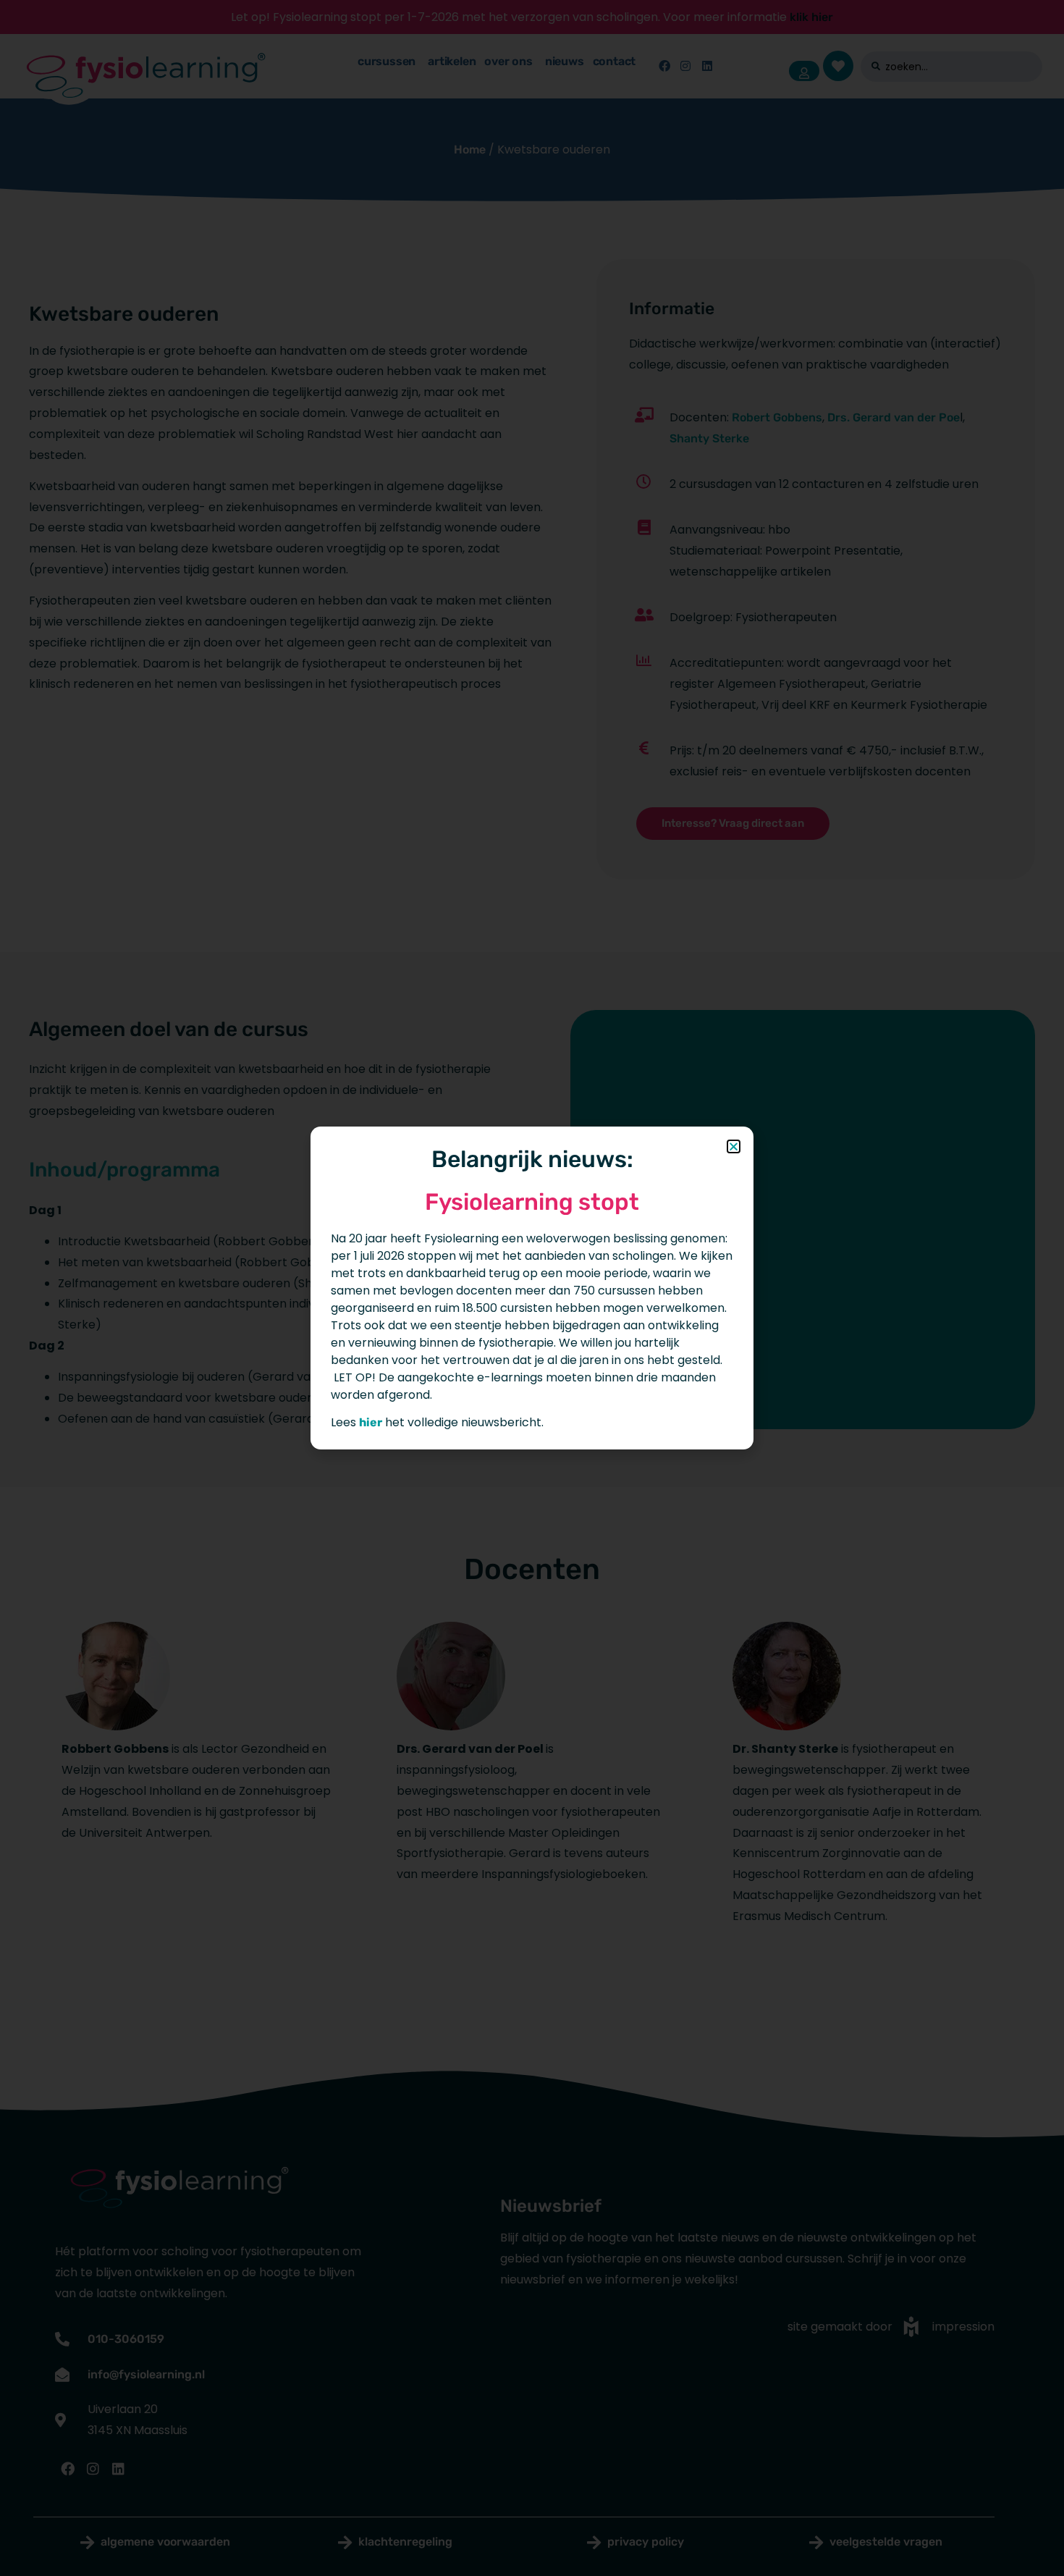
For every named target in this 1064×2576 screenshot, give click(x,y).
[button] (734, 1146)
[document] (532, 1288)
